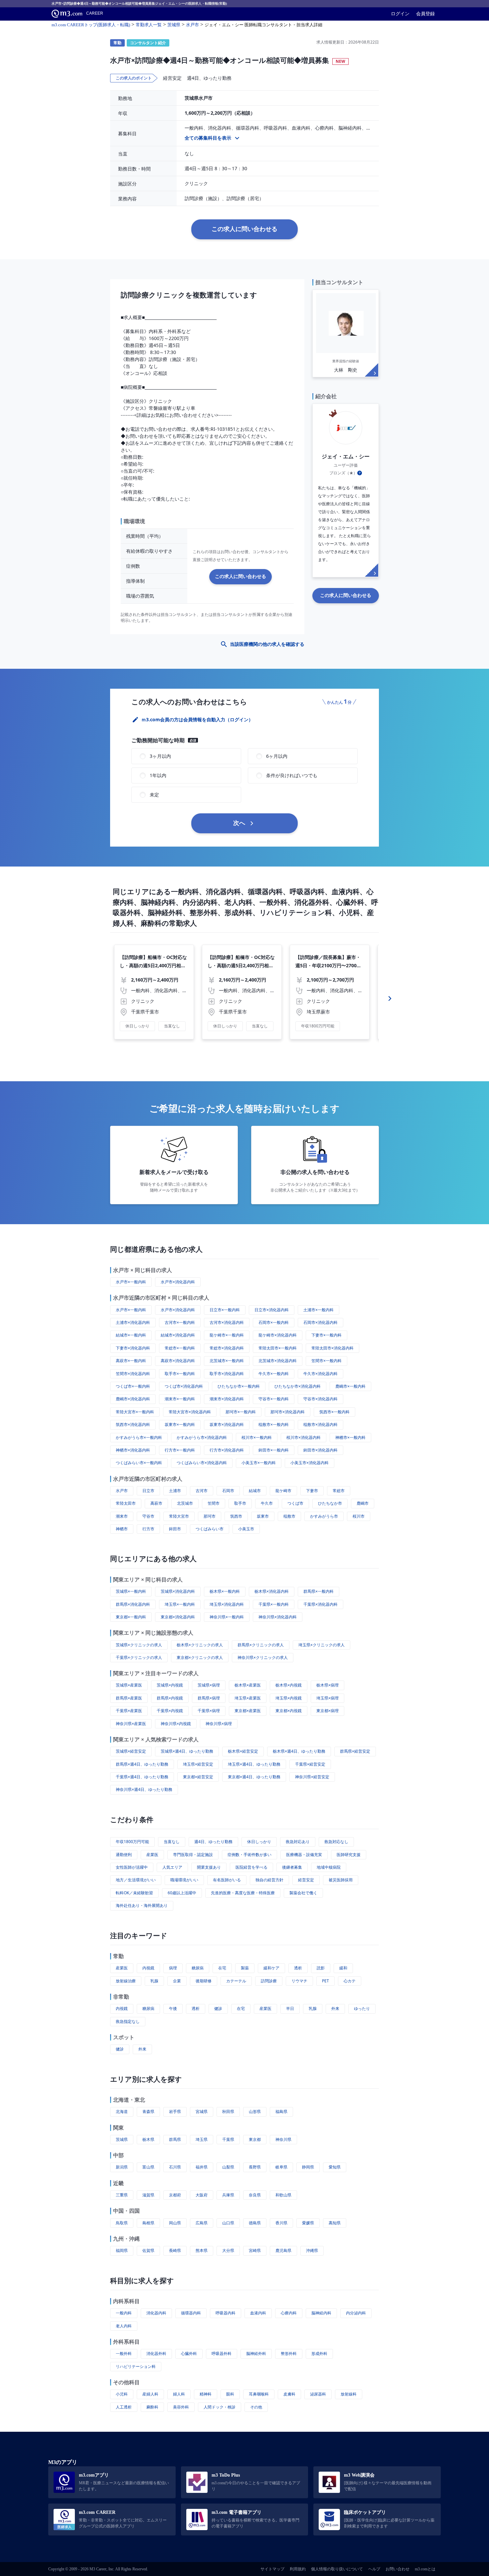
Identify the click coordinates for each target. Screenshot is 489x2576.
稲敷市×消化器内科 (321, 1424)
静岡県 (308, 2167)
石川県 (175, 2167)
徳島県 (255, 2223)
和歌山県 (283, 2195)
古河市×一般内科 (180, 1322)
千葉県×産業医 (129, 1711)
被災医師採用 (341, 1880)
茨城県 (122, 2139)
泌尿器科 (318, 2394)
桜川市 (359, 1516)
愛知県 (335, 2167)
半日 (290, 2008)
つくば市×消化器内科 (184, 1386)
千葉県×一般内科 (274, 1604)
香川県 (281, 2223)
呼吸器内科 (226, 2313)
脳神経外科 (256, 2353)
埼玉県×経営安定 (198, 1764)
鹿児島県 (283, 2250)
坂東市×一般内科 (180, 1424)
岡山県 (175, 2223)
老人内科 (124, 2326)
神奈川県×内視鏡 (176, 1724)
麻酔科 (152, 2407)
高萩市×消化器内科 (178, 1361)
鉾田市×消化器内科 (321, 1450)
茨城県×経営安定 (131, 1751)
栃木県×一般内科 (225, 1591)
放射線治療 (126, 1981)
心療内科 (289, 2313)
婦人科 (179, 2394)
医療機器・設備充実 (304, 1855)
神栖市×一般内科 (350, 1437)
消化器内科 (156, 2313)
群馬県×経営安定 (355, 1751)
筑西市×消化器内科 (133, 1424)
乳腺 (154, 1981)
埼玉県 (202, 2139)
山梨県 (228, 2167)
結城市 (255, 1491)
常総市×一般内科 (180, 1348)
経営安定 (306, 1880)
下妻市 (312, 1491)
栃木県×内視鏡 (289, 1685)
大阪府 (202, 2195)
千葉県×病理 (209, 1711)
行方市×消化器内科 (227, 1450)
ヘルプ (374, 2569)
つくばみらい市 (210, 1529)
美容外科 (181, 2407)
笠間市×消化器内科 (133, 1374)
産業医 (152, 1855)
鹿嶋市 (363, 1503)
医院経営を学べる (251, 1867)
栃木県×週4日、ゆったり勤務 (299, 1751)
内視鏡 (148, 1968)
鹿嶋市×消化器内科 (133, 1399)
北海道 (122, 2111)
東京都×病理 (327, 1711)
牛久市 (267, 1503)
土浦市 (175, 1491)
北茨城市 (185, 1503)
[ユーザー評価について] (360, 473)
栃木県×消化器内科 (272, 1591)
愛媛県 (308, 2223)
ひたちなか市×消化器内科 (298, 1386)
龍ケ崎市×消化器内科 (278, 1335)
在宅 (222, 1968)
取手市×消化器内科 (227, 1374)
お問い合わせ (398, 2569)
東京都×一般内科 (131, 1617)
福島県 (281, 2111)
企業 (177, 1981)
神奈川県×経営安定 (312, 1777)
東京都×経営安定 (198, 1777)
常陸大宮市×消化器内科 (190, 1412)
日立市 (148, 1491)
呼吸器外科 (222, 2353)
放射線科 (349, 2394)
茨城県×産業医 (129, 1685)
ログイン (400, 14)
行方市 (148, 1529)
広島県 (202, 2223)
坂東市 (263, 1516)
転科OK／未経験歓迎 (134, 1893)
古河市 (202, 1491)
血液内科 (258, 2313)
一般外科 (124, 2353)
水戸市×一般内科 (131, 1282)
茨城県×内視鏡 (170, 1685)
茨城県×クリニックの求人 (139, 1645)
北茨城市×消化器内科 (278, 1361)
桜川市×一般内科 (257, 1437)
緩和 (343, 1968)
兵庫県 (228, 2195)
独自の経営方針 (269, 1880)
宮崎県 (255, 2250)
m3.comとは (425, 2569)
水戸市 (122, 1491)
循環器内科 (191, 2313)
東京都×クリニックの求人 (200, 1657)
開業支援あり (209, 1867)
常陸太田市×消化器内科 (332, 1348)
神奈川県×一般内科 (227, 1617)
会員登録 (425, 14)
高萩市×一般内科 (131, 1361)
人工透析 (124, 2407)
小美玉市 (246, 1529)
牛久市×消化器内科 (321, 1374)
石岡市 (228, 1491)
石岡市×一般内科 (274, 1322)
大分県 (228, 2250)
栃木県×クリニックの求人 (200, 1645)
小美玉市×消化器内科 (310, 1463)
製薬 (245, 1968)
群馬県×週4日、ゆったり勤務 (142, 1764)
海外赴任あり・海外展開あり (142, 1905)
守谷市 (148, 1516)
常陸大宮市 (179, 1516)
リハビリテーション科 (136, 2366)
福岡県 (122, 2250)
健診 (218, 2008)
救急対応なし (336, 1842)
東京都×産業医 (248, 1711)
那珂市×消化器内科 (288, 1412)
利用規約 (298, 2569)
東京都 (255, 2139)
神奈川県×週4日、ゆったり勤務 (144, 1789)
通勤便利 (124, 1855)
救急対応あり (298, 1842)
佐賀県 (148, 2250)
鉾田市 (175, 1529)
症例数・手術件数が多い (249, 1855)
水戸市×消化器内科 (178, 1282)
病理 (173, 1968)
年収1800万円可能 (132, 1842)
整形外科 (289, 2353)
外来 (335, 2008)
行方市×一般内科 (180, 1450)
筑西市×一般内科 (334, 1412)
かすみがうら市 (324, 1516)
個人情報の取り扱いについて (337, 2569)
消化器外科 (156, 2353)
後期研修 (204, 1981)
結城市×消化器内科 (178, 1335)
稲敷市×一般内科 (274, 1424)
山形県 (255, 2111)
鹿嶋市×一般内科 (350, 1386)
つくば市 (295, 1503)
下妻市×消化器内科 (133, 1348)
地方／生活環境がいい (136, 1880)
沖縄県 (312, 2250)
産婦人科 (150, 2394)
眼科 (230, 2394)
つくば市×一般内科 (133, 1386)
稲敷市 (289, 1516)
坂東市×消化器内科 (227, 1424)
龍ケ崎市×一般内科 (227, 1335)
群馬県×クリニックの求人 (261, 1645)
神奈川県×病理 (219, 1724)
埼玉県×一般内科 (180, 1604)
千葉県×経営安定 (310, 1764)
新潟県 (122, 2167)
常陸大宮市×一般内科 (135, 1412)
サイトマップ (272, 2569)
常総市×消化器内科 (227, 1348)
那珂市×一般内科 (241, 1412)
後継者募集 (292, 1867)
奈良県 (255, 2195)
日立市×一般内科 (225, 1310)
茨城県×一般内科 (131, 1591)
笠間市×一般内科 (326, 1361)
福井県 (202, 2167)
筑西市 (236, 1516)
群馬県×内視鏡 (170, 1698)
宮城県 (202, 2111)
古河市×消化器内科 (227, 1322)
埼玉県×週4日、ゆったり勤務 (254, 1764)
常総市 (339, 1491)
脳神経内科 (321, 2313)
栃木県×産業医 (248, 1685)
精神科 (206, 2394)
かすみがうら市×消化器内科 (202, 1437)
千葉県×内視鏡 (170, 1711)
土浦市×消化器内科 (133, 1322)
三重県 (122, 2195)
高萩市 (156, 1503)
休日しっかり (259, 1842)
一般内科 (124, 2313)
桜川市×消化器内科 (304, 1437)
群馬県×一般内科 (319, 1591)
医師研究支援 (349, 1855)
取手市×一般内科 (180, 1374)
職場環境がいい (184, 1880)
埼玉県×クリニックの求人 (322, 1645)
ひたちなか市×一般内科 (239, 1386)
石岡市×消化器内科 (321, 1322)
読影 (321, 1968)
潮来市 (122, 1516)
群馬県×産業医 (129, 1698)
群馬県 (175, 2139)
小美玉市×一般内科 (259, 1463)
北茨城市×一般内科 (227, 1361)
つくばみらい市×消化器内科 (202, 1463)
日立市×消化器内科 (272, 1310)
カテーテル (236, 1981)
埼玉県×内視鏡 (289, 1698)
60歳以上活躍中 (182, 1893)
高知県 (335, 2223)
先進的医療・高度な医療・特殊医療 (243, 1893)
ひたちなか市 (330, 1503)
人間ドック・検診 (220, 2407)
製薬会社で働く (303, 1893)
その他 (256, 2407)
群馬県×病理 (209, 1698)
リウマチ (299, 1981)
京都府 (175, 2195)
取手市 (240, 1503)
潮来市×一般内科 (180, 1399)
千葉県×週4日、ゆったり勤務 (142, 1777)
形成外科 (319, 2353)
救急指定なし (128, 2021)
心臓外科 (189, 2353)
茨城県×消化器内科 (178, 1591)
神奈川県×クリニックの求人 (263, 1657)
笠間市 (214, 1503)
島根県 (148, 2223)
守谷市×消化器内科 (321, 1399)
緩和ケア (271, 1968)
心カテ (350, 1981)
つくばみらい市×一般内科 (139, 1463)
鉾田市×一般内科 (274, 1450)
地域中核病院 (329, 1867)
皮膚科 (289, 2394)
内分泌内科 (356, 2313)
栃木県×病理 (327, 1685)
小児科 (122, 2394)
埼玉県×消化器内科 (227, 1604)
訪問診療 (269, 1981)
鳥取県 (122, 2223)
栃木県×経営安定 (243, 1751)
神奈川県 (283, 2139)
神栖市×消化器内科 (133, 1450)
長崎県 (175, 2250)
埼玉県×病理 (327, 1698)
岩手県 (175, 2111)
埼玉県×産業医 (248, 1698)
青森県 (148, 2111)
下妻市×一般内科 (326, 1335)
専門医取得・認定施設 (193, 1855)
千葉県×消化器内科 (321, 1604)
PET (326, 1981)
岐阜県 (281, 2167)
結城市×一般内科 (131, 1335)
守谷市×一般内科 (274, 1399)
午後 (173, 2008)
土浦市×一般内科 (319, 1310)
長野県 (255, 2167)
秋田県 (228, 2111)
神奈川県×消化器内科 (278, 1617)
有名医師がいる (227, 1880)
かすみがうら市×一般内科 (139, 1437)
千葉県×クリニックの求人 (139, 1657)
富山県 (148, 2167)
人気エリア (172, 1867)
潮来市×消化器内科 (227, 1399)
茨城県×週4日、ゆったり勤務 (187, 1751)
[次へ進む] (390, 998)
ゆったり (362, 2008)
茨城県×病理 (209, 1685)
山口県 (228, 2223)
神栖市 (122, 1529)
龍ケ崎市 (283, 1491)
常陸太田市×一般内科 (278, 1348)
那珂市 (210, 1516)
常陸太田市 (126, 1503)
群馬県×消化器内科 (133, 1604)
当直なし (172, 1842)
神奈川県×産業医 (131, 1724)
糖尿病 (198, 1968)
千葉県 (228, 2139)
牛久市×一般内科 (274, 1374)
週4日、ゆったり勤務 (213, 1842)
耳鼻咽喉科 (259, 2394)
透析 (298, 1968)
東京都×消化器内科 (178, 1617)
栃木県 (148, 2139)
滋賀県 (148, 2195)
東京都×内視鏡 (289, 1711)
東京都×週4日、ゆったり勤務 (254, 1777)
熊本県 (202, 2250)
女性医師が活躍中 (132, 1867)
